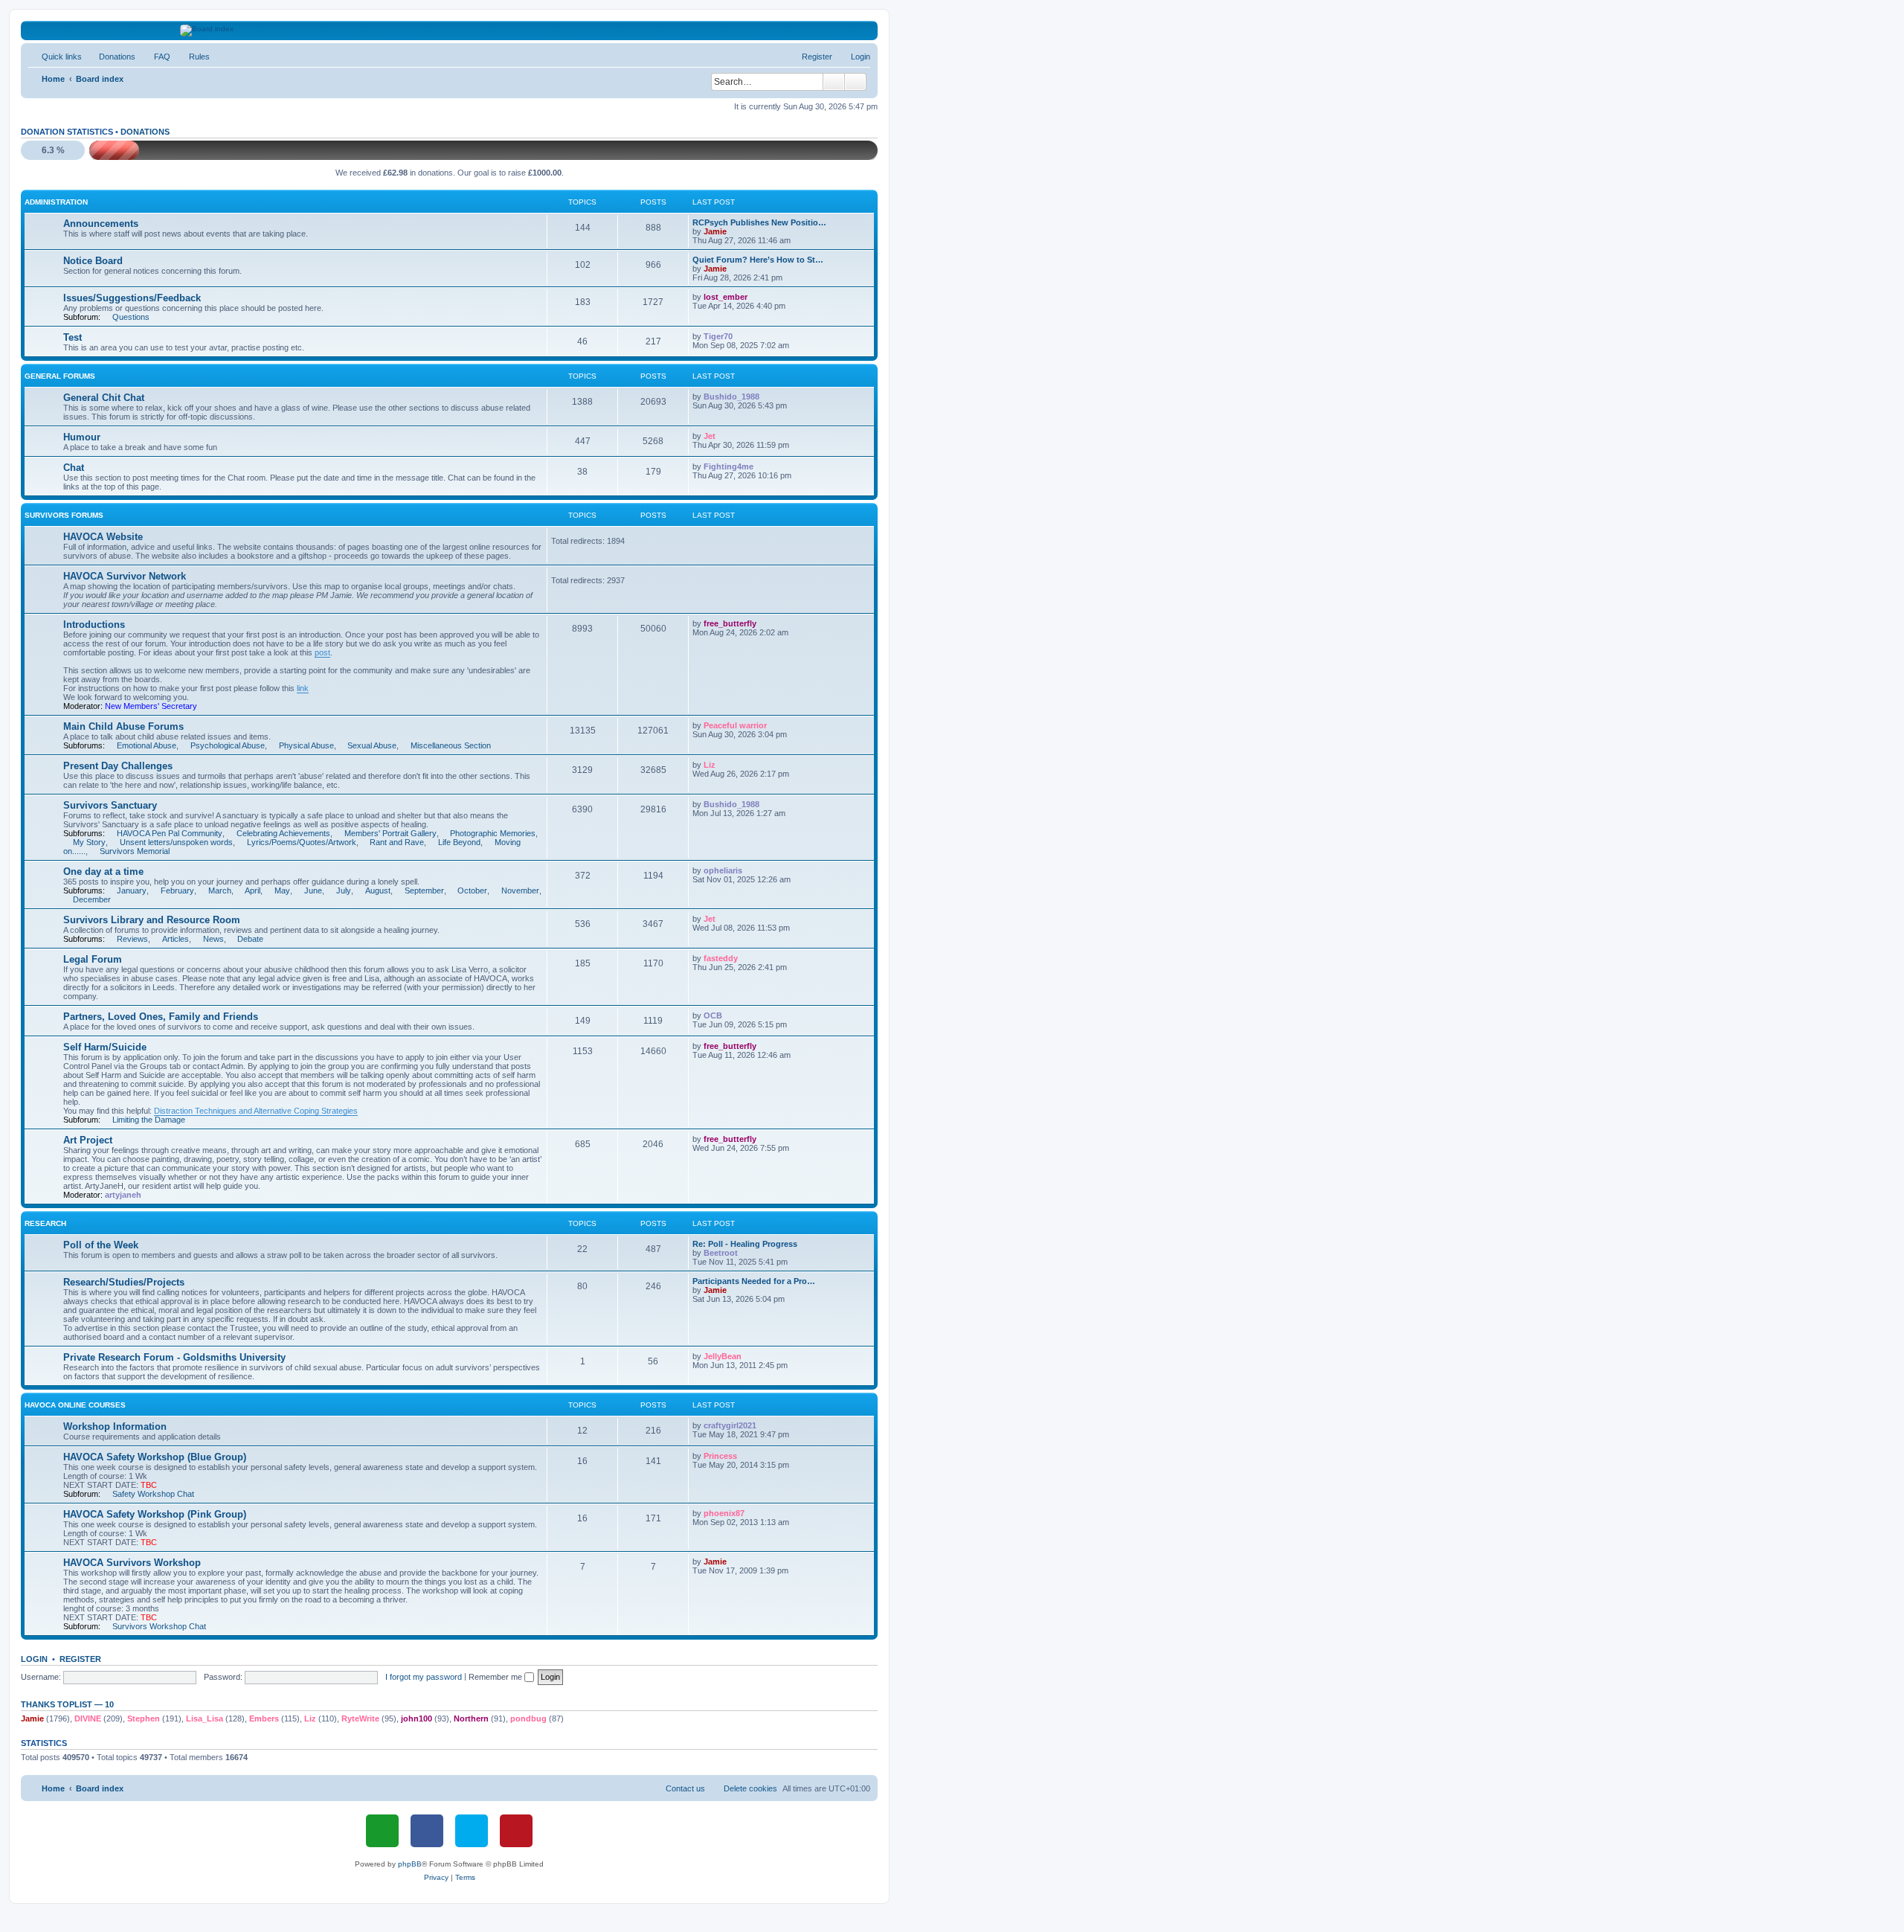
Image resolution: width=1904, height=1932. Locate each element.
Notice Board (93, 261)
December (92, 899)
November (520, 890)
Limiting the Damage (149, 1120)
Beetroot (721, 1253)
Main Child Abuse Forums (123, 726)
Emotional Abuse (147, 745)
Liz (710, 765)
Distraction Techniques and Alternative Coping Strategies (256, 1111)
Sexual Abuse (372, 745)
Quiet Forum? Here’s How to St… (758, 260)
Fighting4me (729, 466)
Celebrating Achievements (283, 833)
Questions (131, 317)
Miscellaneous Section (451, 745)
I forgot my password (424, 1677)
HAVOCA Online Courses (75, 1405)
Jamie (715, 231)
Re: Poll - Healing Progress (745, 1244)
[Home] (450, 31)
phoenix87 (724, 1513)
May (282, 890)
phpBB (410, 1864)
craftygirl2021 (730, 1425)
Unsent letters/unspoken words (176, 842)
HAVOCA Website (103, 537)
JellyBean (723, 1356)
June (313, 890)
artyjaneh (123, 1195)
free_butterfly (730, 623)
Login (34, 1659)
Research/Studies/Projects (124, 1282)
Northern (471, 1718)
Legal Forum (93, 959)
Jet (710, 436)
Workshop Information (115, 1426)
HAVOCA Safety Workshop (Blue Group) (155, 1457)
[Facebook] (427, 1831)
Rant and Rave (397, 842)
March (220, 890)
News (213, 939)
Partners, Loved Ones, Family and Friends (161, 1017)
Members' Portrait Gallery (390, 833)
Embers (264, 1718)
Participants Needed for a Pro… (754, 1281)
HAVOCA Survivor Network (125, 576)
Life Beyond (459, 842)
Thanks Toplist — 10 (67, 1704)
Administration (56, 202)
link (303, 688)
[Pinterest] (516, 1831)
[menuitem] (110, 57)
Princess (720, 1456)
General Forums (60, 376)
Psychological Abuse (228, 745)
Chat (74, 468)
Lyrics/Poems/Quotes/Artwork (302, 842)
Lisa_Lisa (205, 1718)
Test (73, 337)
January (132, 890)
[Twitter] (472, 1831)
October (472, 890)
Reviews (132, 939)
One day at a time (103, 872)
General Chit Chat (104, 398)
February (177, 890)
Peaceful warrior (735, 725)
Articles (176, 939)
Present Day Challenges (118, 766)
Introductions (94, 625)
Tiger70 (718, 336)
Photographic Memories (493, 833)
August (378, 890)
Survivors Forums (64, 515)
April (253, 890)
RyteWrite (360, 1718)
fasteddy (721, 958)
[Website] (382, 1831)
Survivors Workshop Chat (159, 1626)
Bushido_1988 (731, 397)
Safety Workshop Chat (153, 1494)
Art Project (88, 1140)
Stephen (144, 1718)
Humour (82, 437)
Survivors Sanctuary (110, 805)
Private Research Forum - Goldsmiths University (174, 1357)
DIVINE (88, 1718)
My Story (89, 842)
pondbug (528, 1718)
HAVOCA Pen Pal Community (170, 833)
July (344, 890)
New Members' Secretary (151, 706)
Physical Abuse (306, 745)
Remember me (496, 1677)
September (424, 890)
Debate (250, 939)
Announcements (101, 224)
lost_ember (726, 297)
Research (45, 1223)
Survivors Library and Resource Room (152, 920)
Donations (145, 132)
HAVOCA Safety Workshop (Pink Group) (155, 1514)
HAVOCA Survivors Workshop (132, 1563)
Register (80, 1659)
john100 (416, 1718)
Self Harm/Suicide (105, 1047)
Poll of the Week (101, 1245)
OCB (713, 1015)
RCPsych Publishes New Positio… (759, 222)
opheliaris (723, 870)
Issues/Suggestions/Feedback (132, 298)
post (322, 652)
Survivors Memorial (135, 851)
